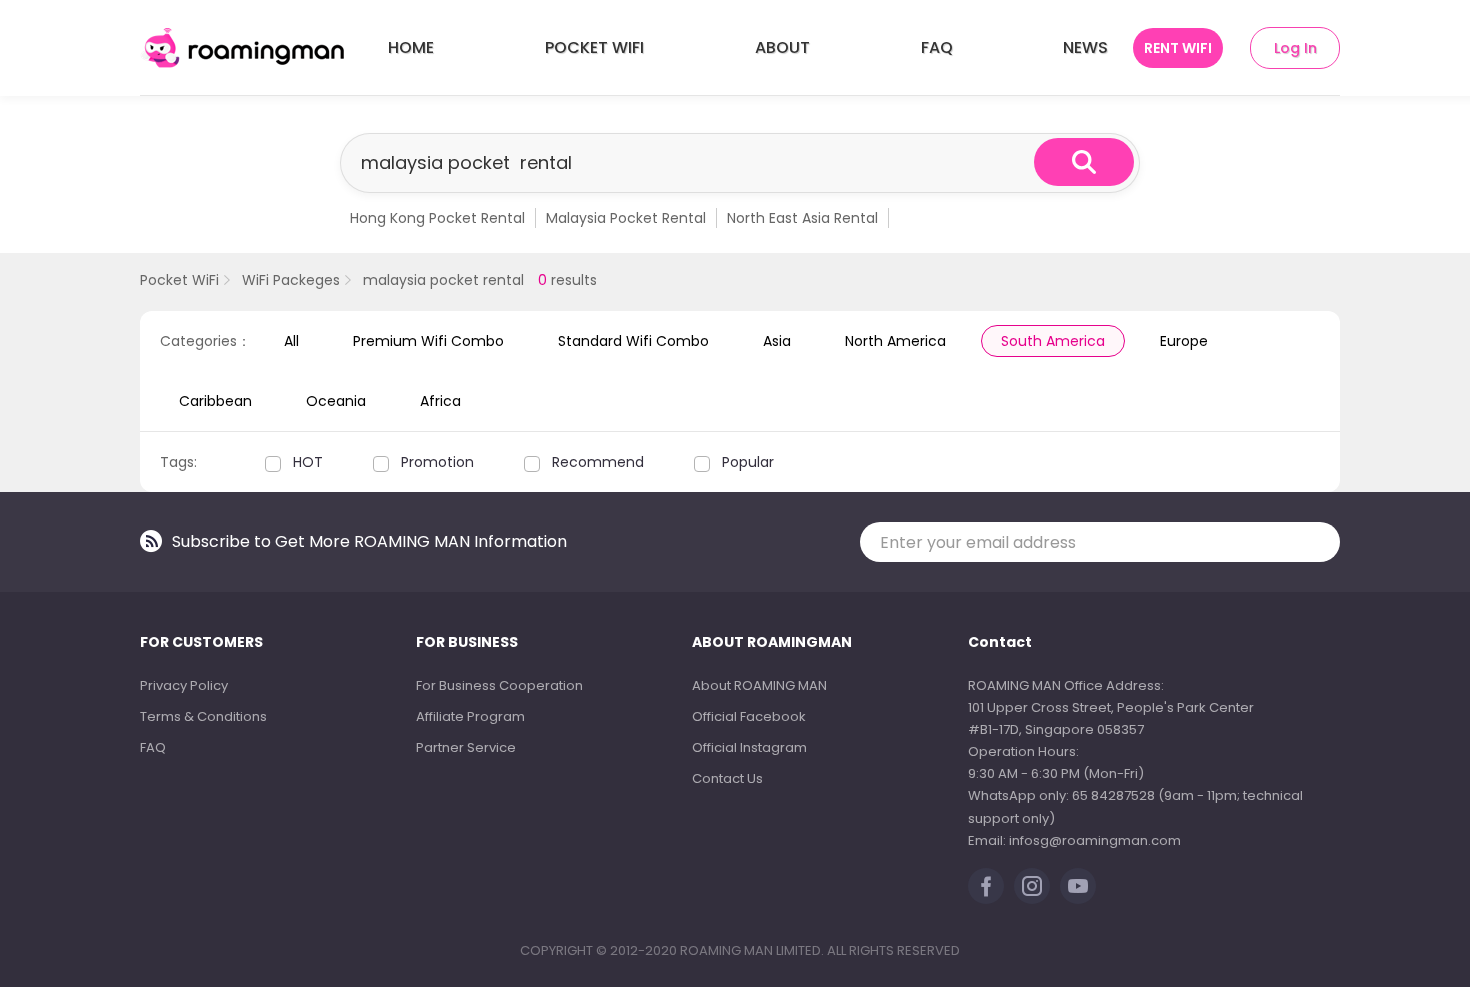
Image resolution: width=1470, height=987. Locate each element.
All (291, 341)
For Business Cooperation (499, 685)
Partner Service (466, 747)
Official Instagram (749, 747)
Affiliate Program (470, 716)
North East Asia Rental (802, 218)
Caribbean (215, 401)
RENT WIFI (1178, 48)
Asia (777, 341)
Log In (1295, 48)
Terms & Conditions (203, 716)
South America (1053, 341)
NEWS (1085, 47)
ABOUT (782, 47)
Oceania (336, 401)
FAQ (937, 47)
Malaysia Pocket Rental (626, 218)
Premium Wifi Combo (428, 341)
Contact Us (727, 778)
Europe (1184, 341)
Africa (440, 401)
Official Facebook (749, 716)
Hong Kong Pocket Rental (437, 218)
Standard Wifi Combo (633, 341)
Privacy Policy (184, 685)
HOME (411, 47)
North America (895, 341)
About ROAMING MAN (759, 685)
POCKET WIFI (594, 47)
